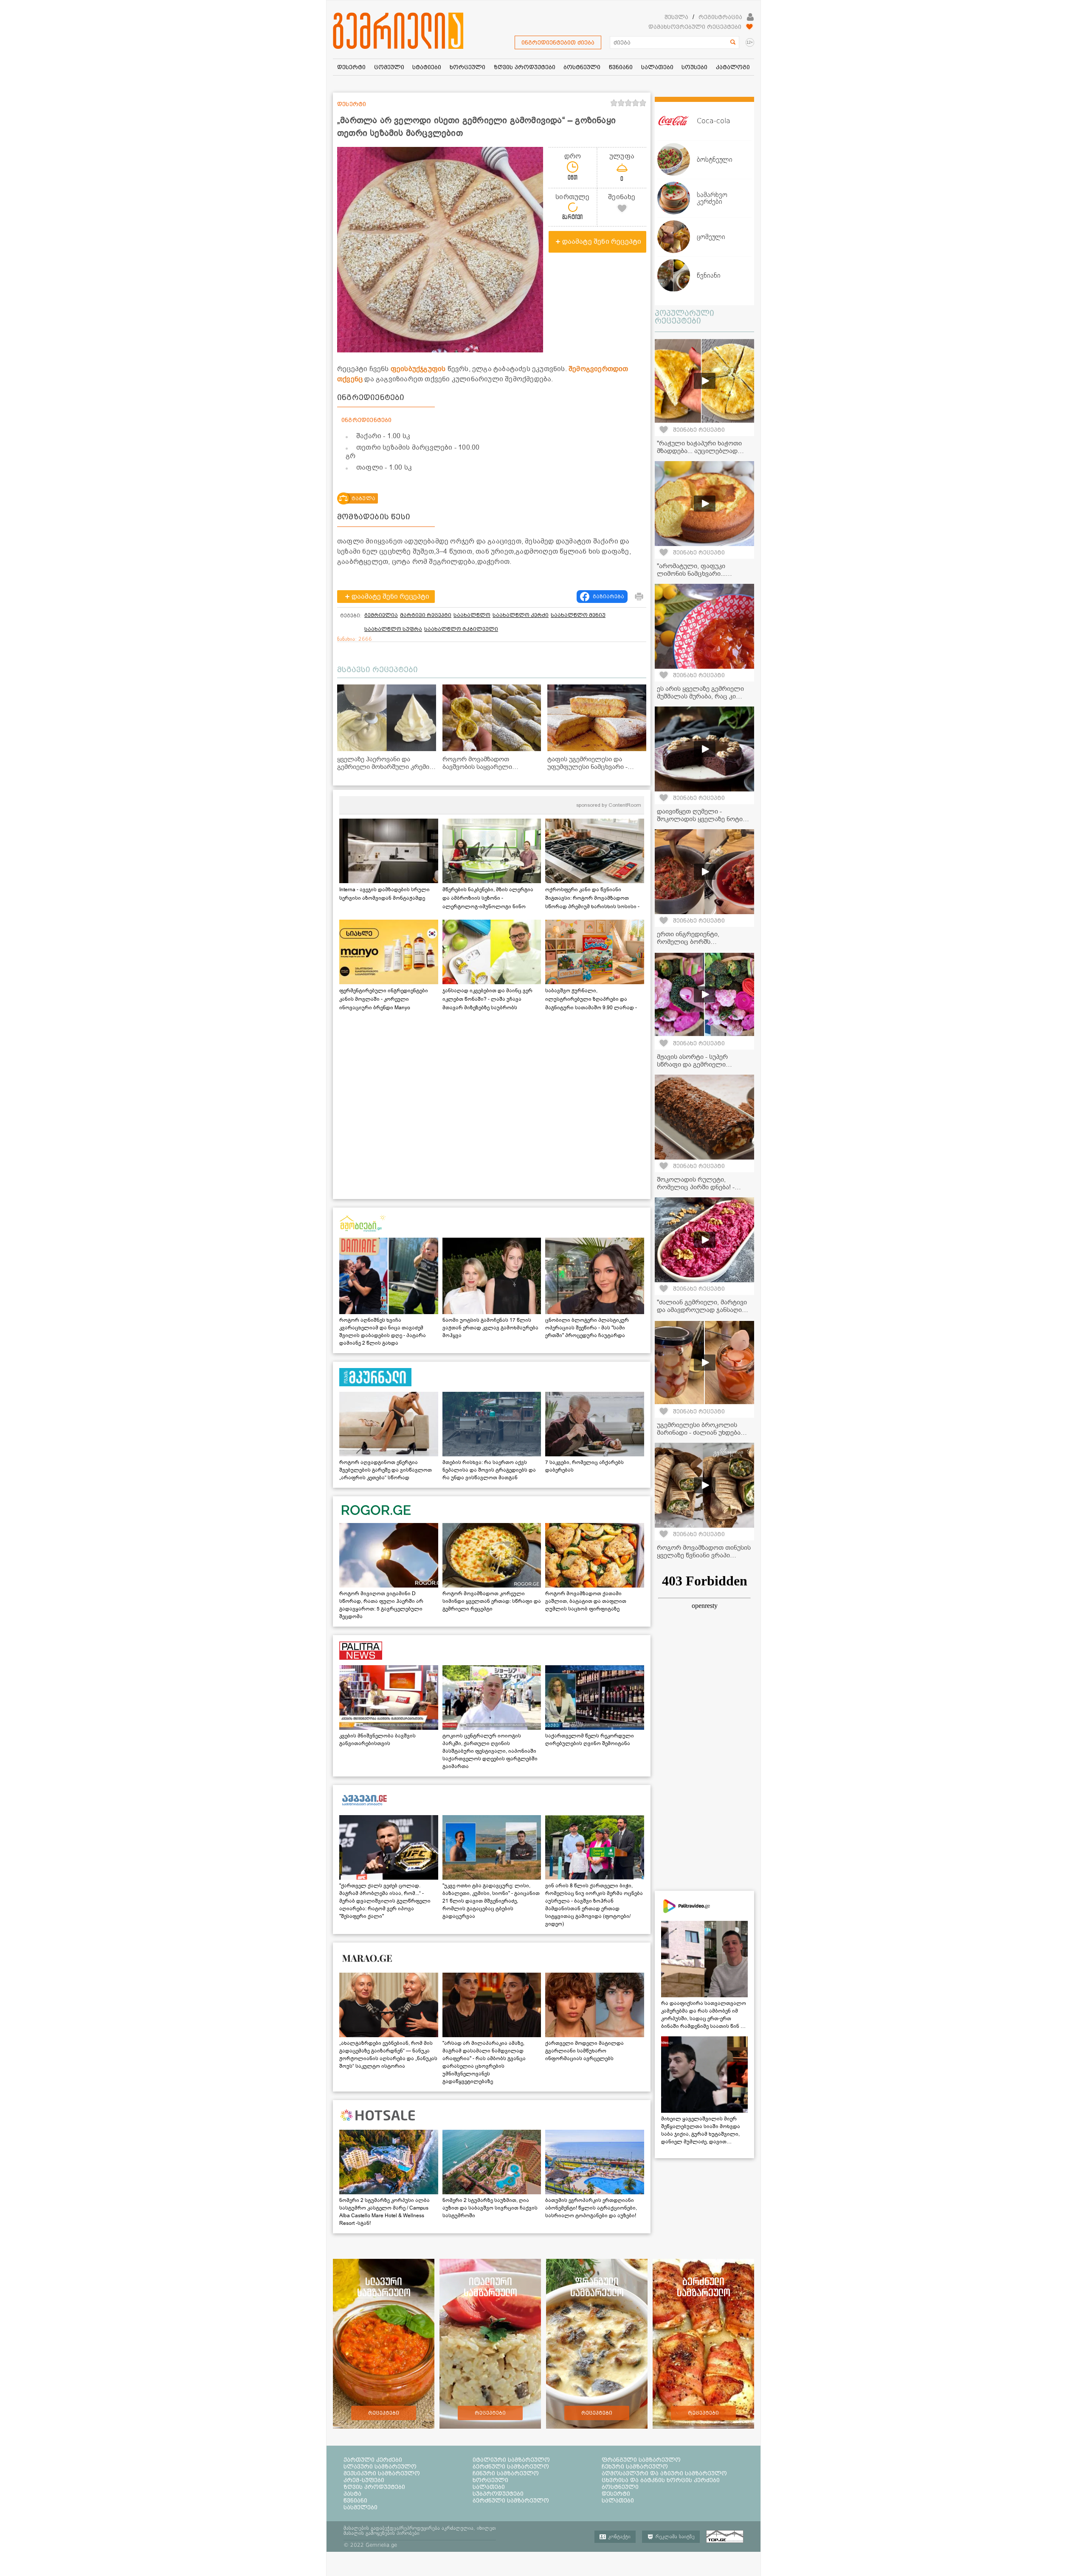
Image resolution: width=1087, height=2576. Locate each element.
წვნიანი (355, 2500)
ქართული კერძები (373, 2460)
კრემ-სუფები (364, 2480)
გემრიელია (381, 615)
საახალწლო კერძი (521, 615)
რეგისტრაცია (720, 17)
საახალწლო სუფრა (393, 629)
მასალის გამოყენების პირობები (382, 2533)
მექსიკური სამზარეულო (382, 2473)
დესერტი (616, 2494)
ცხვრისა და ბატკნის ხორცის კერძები (661, 2480)
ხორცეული (490, 2480)
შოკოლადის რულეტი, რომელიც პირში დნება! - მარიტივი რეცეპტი (696, 1187)
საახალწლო (472, 615)
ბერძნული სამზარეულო (511, 2466)
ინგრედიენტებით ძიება (558, 42)
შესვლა (676, 17)
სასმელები (360, 2507)
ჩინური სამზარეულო (506, 2473)
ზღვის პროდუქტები (374, 2487)
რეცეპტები (384, 2413)
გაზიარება (608, 597)
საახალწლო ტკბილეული (461, 629)
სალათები (489, 2487)
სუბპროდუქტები (498, 2494)
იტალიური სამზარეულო (511, 2460)
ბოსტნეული (620, 2487)
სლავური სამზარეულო (380, 2466)
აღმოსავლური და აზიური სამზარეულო (664, 2473)
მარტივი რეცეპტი (426, 615)
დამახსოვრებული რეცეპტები (695, 27)
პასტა (352, 2494)
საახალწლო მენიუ (578, 615)
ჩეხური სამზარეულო (635, 2466)
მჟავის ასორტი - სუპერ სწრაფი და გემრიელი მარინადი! (692, 1064)
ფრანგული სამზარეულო (641, 2460)
